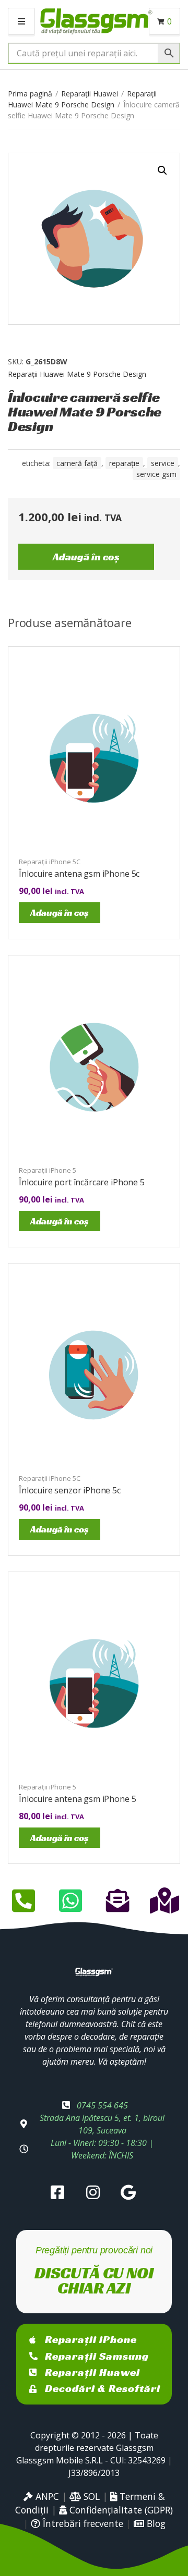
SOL (90, 2496)
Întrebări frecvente (82, 2523)
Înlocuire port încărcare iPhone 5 (82, 1182)
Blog (155, 2523)
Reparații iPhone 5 (48, 1170)
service (163, 463)
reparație (124, 463)
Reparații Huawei (90, 94)
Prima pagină (30, 94)
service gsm (156, 474)
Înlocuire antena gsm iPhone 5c (79, 874)
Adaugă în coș (86, 557)
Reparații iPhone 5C (50, 862)
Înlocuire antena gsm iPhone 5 (77, 1799)
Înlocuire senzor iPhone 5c (70, 1490)
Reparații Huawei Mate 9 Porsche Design (77, 374)
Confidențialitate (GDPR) (120, 2510)
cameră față (77, 463)
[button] (162, 170)
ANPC (46, 2496)
